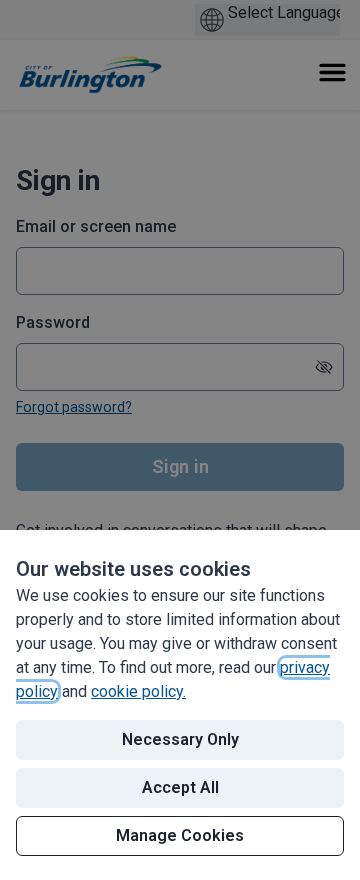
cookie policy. (138, 691)
